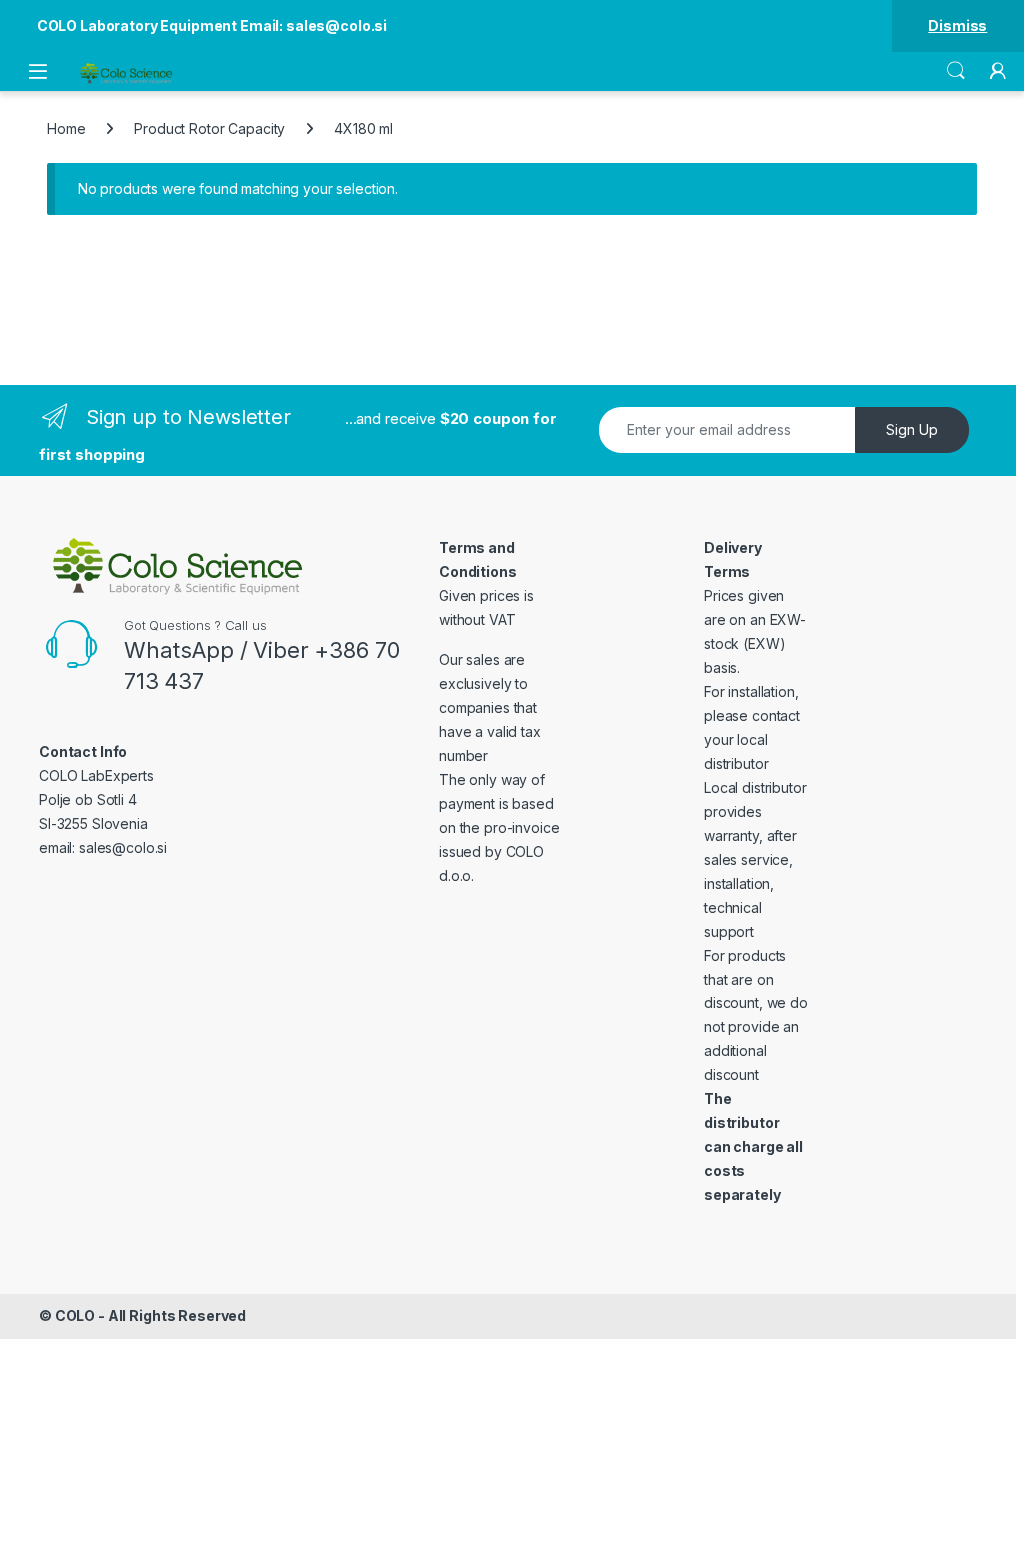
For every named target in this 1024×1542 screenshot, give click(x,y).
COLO (75, 1315)
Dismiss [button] (957, 25)
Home (66, 128)
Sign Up (912, 429)
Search (956, 71)
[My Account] (998, 71)
